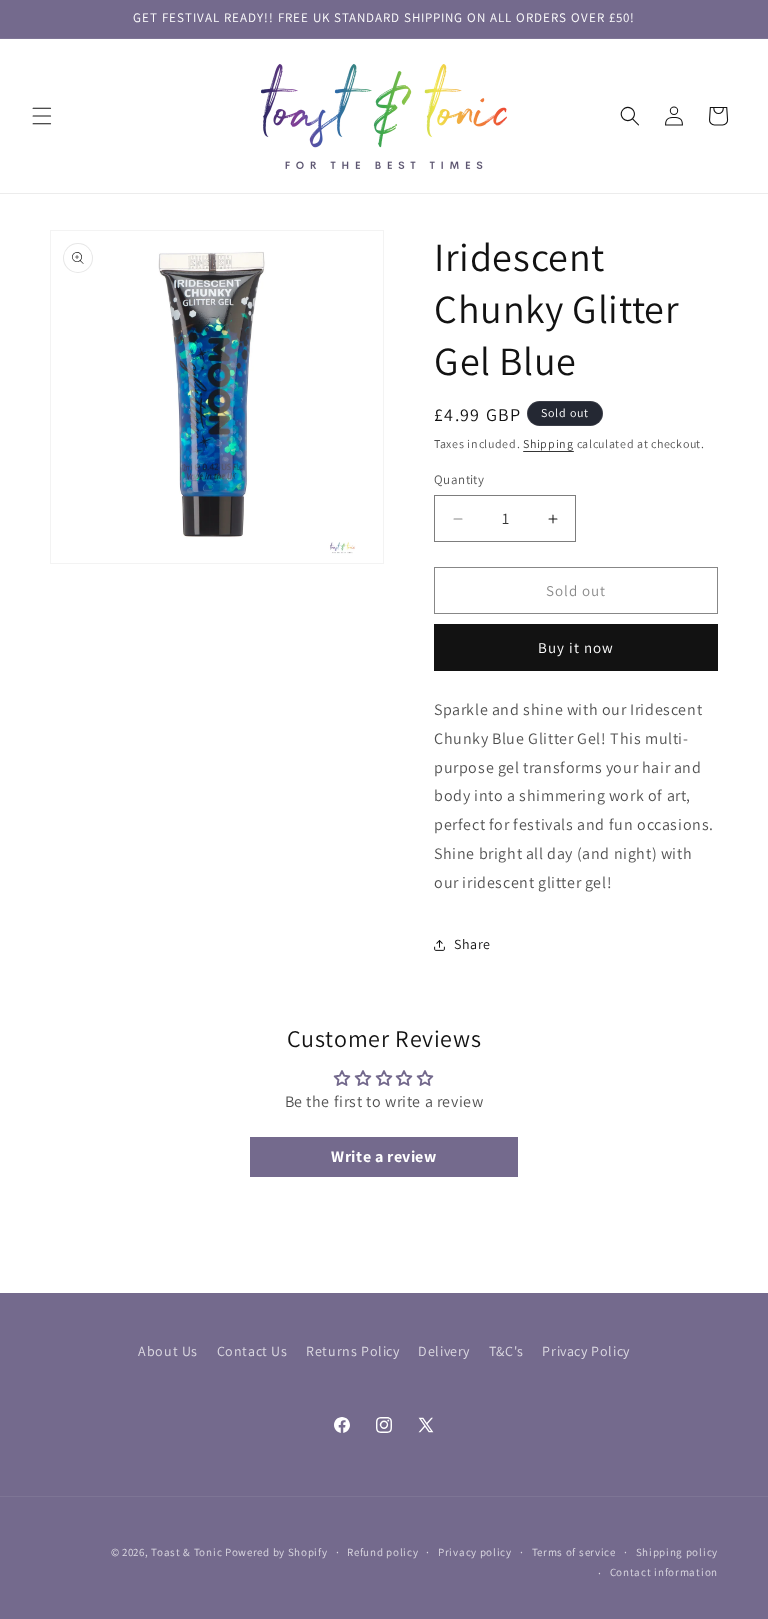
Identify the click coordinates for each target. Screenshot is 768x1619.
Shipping (548, 443)
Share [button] (472, 944)
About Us (168, 1351)
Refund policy (382, 1552)
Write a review (383, 1156)
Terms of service (574, 1552)
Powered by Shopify (276, 1552)
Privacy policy (475, 1552)
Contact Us (252, 1351)
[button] (42, 116)
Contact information (664, 1572)
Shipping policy (677, 1552)
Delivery (444, 1351)
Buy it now (576, 647)
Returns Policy (352, 1351)
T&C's (506, 1351)
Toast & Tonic (188, 1552)
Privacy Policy (585, 1351)
